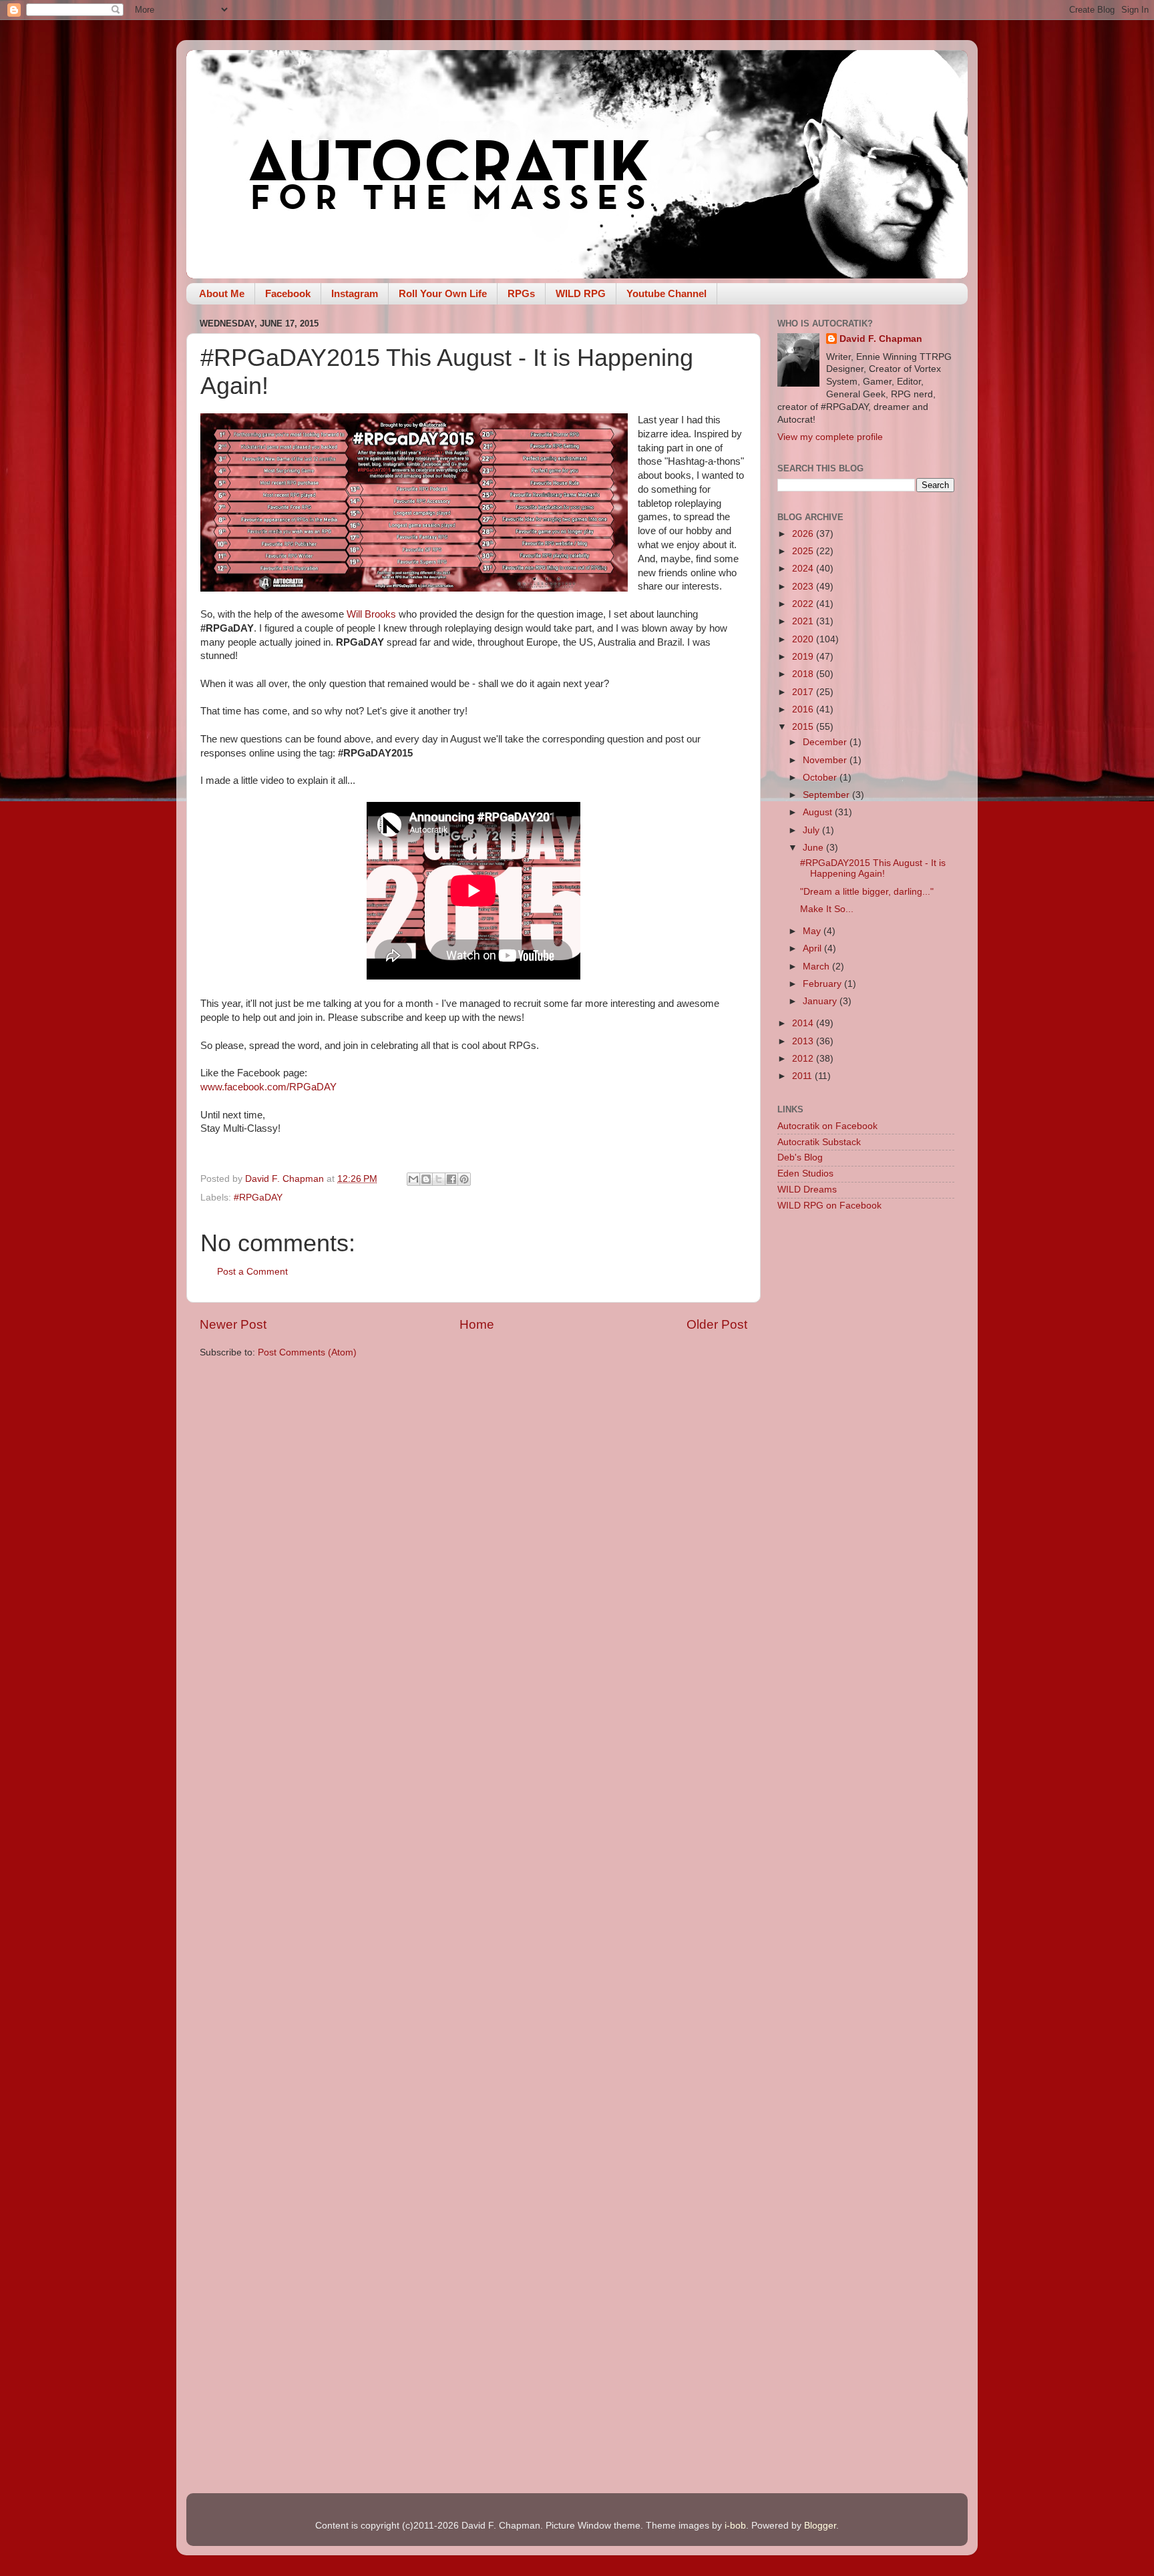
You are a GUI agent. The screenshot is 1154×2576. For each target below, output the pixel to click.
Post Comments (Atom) (307, 1352)
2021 (804, 621)
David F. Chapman (881, 339)
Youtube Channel (666, 293)
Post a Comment (252, 1272)
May (813, 931)
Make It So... (827, 909)
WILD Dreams (807, 1190)
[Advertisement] (866, 1434)
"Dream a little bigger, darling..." (867, 892)
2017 (804, 692)
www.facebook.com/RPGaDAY (268, 1087)
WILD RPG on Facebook (829, 1206)
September (827, 795)
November (826, 760)
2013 (804, 1041)
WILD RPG (581, 293)
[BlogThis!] (426, 1179)
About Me (222, 293)
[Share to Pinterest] (464, 1179)
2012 (804, 1059)
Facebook (288, 293)
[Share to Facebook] (451, 1179)
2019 (804, 657)
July (812, 830)
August (819, 812)
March (817, 967)
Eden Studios (805, 1173)
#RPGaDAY (258, 1198)
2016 (804, 709)
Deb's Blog (800, 1157)
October (821, 778)
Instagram (355, 293)
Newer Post (233, 1324)
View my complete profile (830, 437)
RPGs (521, 293)
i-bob (735, 2526)
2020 (804, 639)
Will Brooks (373, 614)
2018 (804, 674)
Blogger (820, 2526)
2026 (804, 534)
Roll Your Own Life (443, 293)
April (813, 948)
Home (477, 1324)
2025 (804, 551)
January (821, 1001)
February (823, 984)
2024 (804, 569)
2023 (804, 587)
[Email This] (413, 1179)
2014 (804, 1023)
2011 (803, 1076)
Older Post (717, 1324)
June (814, 848)
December (826, 742)
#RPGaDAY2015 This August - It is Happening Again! (873, 868)
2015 (804, 727)
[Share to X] (439, 1179)
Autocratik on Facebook (827, 1126)
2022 (804, 604)
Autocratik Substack (819, 1142)
